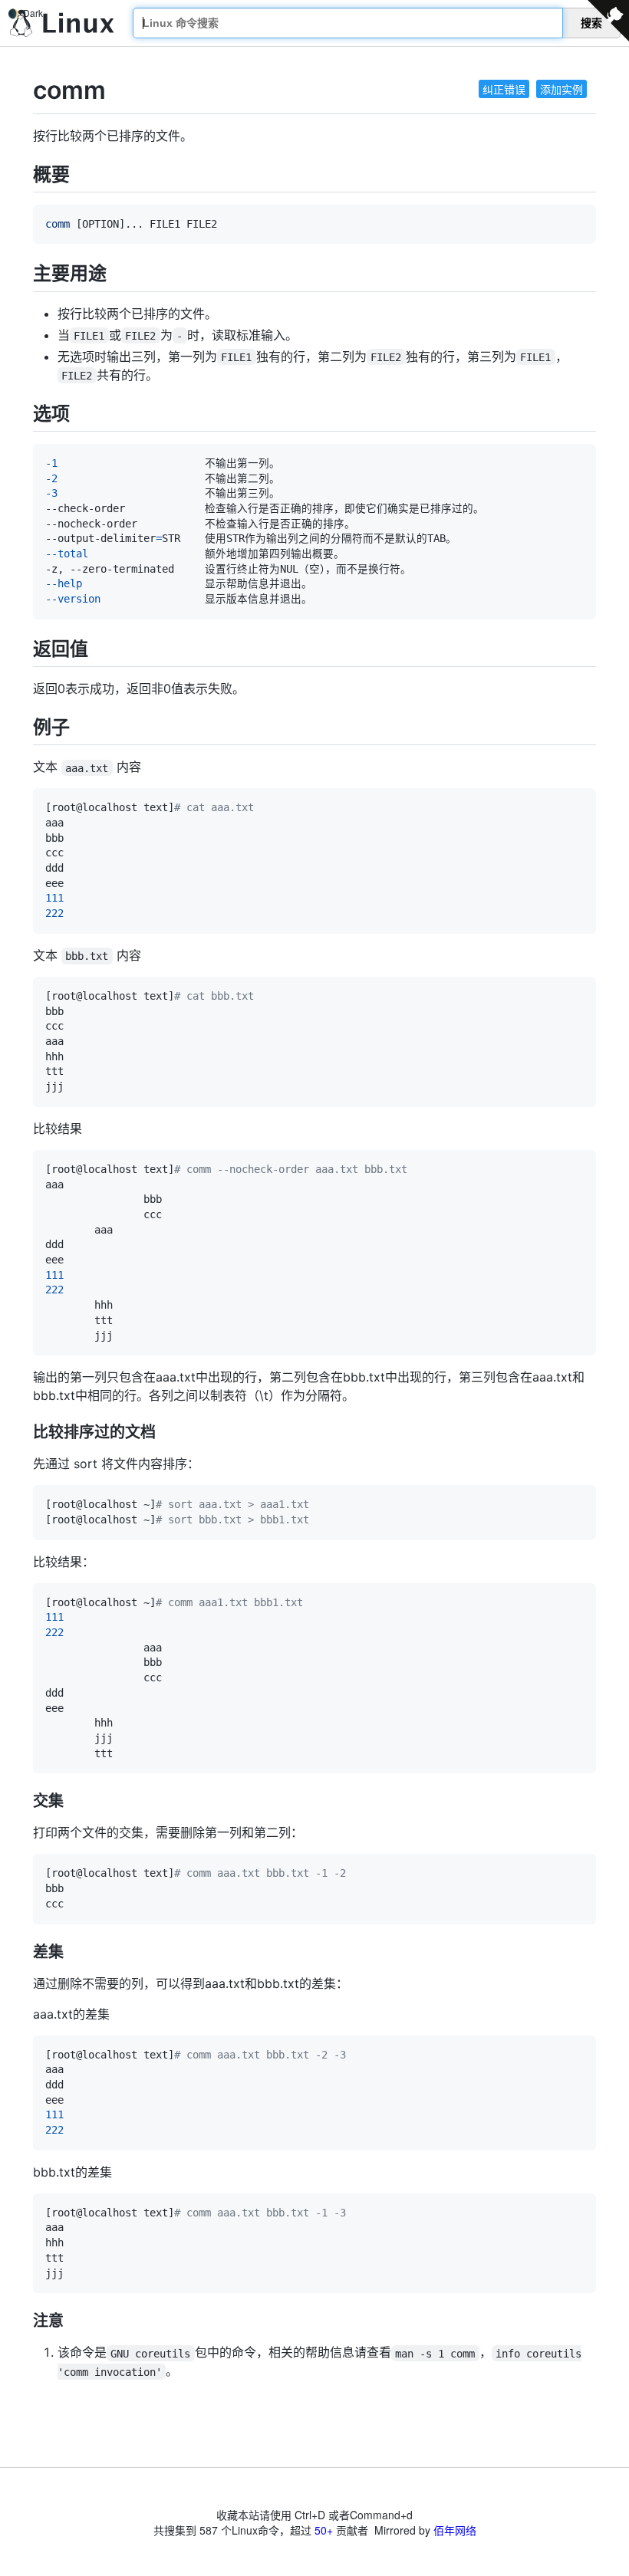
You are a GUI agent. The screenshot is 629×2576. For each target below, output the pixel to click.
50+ (324, 2530)
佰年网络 (455, 2530)
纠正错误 (504, 89)
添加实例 (561, 89)
